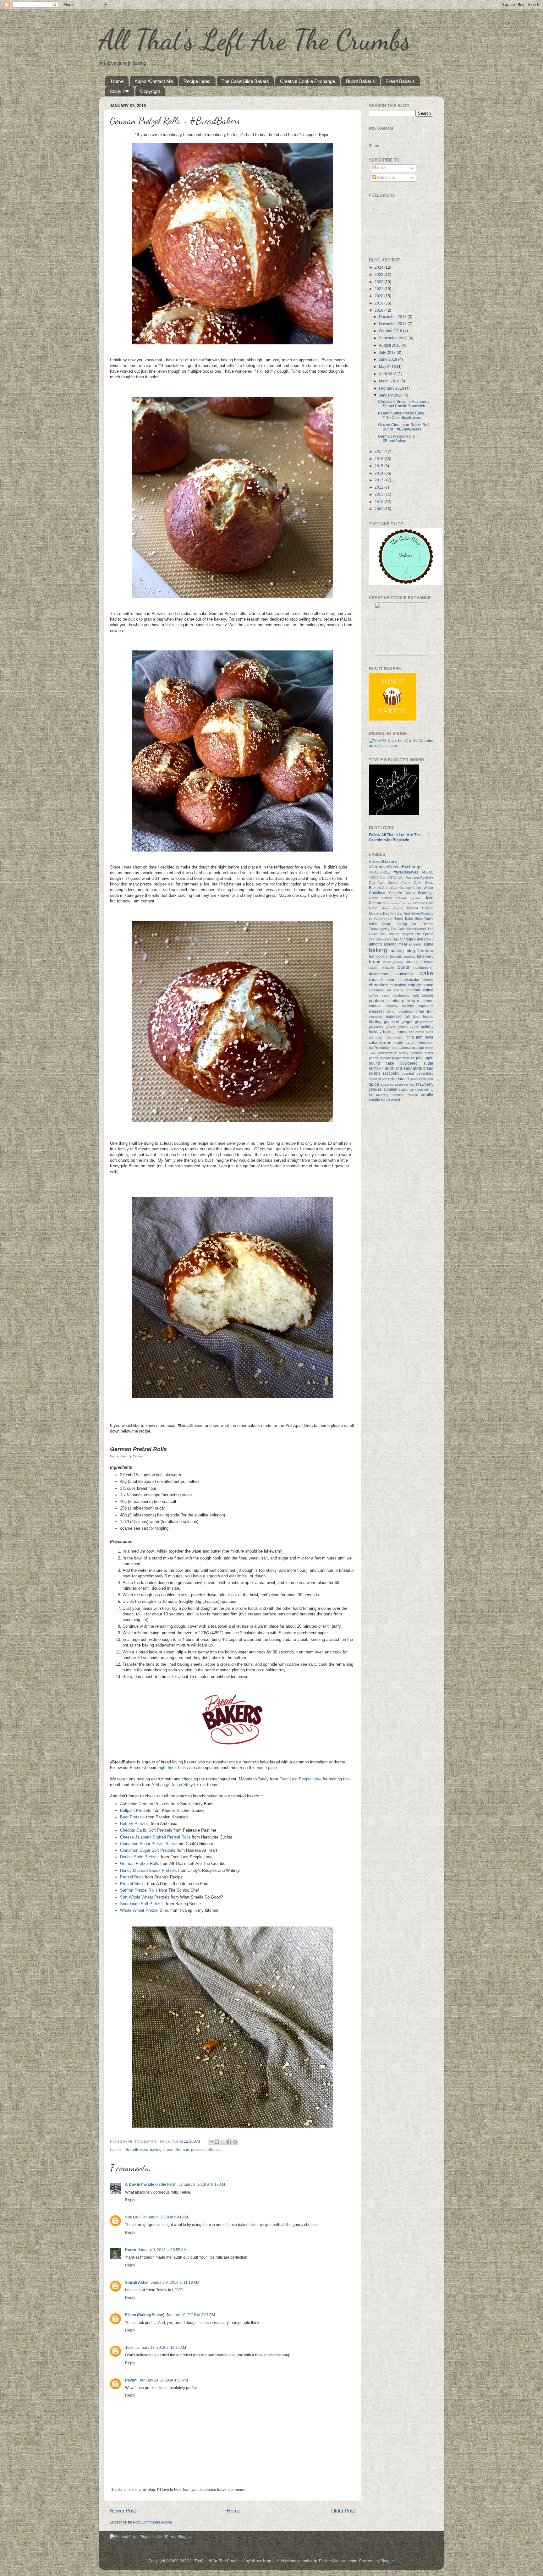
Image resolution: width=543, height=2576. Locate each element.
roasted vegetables (418, 1073)
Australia (412, 877)
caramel (376, 980)
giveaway (376, 1027)
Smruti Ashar (137, 2282)
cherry (428, 980)
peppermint (401, 1058)
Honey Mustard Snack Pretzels (148, 1870)
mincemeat (425, 1043)
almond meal (395, 944)
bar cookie (378, 956)
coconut (413, 990)
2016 (379, 459)
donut (391, 1011)
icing (410, 1037)
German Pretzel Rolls (140, 1863)
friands (428, 1017)
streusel (376, 1089)
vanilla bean (379, 1100)
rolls (210, 2149)
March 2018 (390, 381)
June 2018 (389, 359)
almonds (415, 944)
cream (413, 1000)
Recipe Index (197, 81)
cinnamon (425, 985)
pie (413, 1058)
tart (427, 1089)
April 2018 (388, 374)
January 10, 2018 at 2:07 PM (191, 2315)
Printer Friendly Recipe (126, 1456)
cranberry (396, 1001)
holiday (427, 1027)
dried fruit (424, 1011)
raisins (375, 1073)
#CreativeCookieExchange (395, 867)
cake (427, 973)
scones (384, 1079)
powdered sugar (417, 1063)
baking (156, 2149)
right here (167, 1768)
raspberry (391, 1073)
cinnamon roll (380, 990)
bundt (403, 967)
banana (426, 951)
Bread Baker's (400, 81)
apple (428, 944)
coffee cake (379, 995)
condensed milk (406, 995)
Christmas (378, 893)
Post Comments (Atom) (153, 2522)
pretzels (198, 2149)
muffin (373, 1048)
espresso (394, 1016)
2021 (379, 289)
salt (219, 2149)
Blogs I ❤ (119, 91)
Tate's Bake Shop (409, 918)
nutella (384, 1048)
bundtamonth (423, 967)
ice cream (395, 1037)
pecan (374, 1058)
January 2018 (391, 395)
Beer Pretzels (132, 1817)
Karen (131, 2250)
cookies (376, 1000)
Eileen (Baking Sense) (145, 2315)
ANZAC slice (395, 878)
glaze (390, 1027)
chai (390, 980)
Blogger (387, 2561)
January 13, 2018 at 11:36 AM (161, 2347)
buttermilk (405, 974)
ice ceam (377, 1037)
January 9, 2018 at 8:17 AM (202, 2184)
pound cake (381, 1063)
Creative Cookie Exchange (307, 81)
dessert (376, 1011)
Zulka (430, 940)
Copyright (150, 91)
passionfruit (387, 1053)
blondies (409, 956)
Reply (130, 2200)
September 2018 (394, 338)
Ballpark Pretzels (136, 1810)
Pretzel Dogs (132, 1877)
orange (418, 1047)
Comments (386, 177)
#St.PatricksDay (380, 873)
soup (414, 1079)
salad (373, 1079)
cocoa (399, 990)
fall (407, 1016)
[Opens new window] (232, 343)
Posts (381, 168)
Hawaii (401, 898)
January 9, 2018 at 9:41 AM (165, 2217)
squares (387, 1084)
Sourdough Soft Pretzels (142, 1904)
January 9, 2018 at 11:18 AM (175, 2282)
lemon (385, 1042)
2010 (379, 502)
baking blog (403, 951)
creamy (392, 1006)
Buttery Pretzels (135, 1824)
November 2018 (393, 323)
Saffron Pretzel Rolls (139, 1890)
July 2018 (388, 352)
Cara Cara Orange (397, 888)
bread (168, 2149)
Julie (129, 2347)
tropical (412, 1095)
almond (375, 944)
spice (374, 1084)
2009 (379, 509)
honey (402, 1032)
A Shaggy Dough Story (172, 1785)
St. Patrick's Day (381, 919)
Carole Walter (423, 888)
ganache (392, 1022)
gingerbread (424, 1022)
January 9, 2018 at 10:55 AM (162, 2250)
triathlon (398, 1095)
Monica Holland (420, 908)
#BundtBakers (383, 861)
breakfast (414, 962)
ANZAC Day (377, 878)
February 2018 (392, 388)
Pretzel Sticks (133, 1884)
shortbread (400, 1079)
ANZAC (428, 872)
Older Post (343, 2511)
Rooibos (427, 913)
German (182, 2149)
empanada (376, 1017)
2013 (379, 480)
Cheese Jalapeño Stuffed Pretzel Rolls (155, 1837)
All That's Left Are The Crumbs (255, 40)
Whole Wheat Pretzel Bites (145, 1910)
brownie (388, 967)
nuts (394, 1048)
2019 (379, 303)
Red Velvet (412, 913)
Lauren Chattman (401, 903)
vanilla (427, 1095)
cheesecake (409, 980)
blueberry (425, 956)
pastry (404, 1053)
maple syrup (404, 1043)
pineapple (425, 1058)
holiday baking (382, 1032)
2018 (379, 310)
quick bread (423, 1068)
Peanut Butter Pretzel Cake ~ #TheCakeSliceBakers (403, 415)
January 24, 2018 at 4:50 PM (164, 2380)
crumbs (408, 1006)
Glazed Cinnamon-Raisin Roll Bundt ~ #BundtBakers (404, 427)
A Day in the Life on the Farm (151, 2184)
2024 (379, 267)
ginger (407, 1022)
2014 (379, 473)
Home (117, 81)
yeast (395, 1100)
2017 (379, 451)
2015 (379, 466)
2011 (379, 494)
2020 (379, 296)
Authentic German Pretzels (145, 1804)
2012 (379, 487)
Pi (392, 914)
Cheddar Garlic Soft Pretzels (146, 1830)
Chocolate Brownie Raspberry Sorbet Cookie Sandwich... (404, 404)
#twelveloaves (406, 872)
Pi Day (398, 914)
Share (374, 145)
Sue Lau (132, 2217)
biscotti (395, 956)
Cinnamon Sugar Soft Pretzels (148, 1850)
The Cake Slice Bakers (245, 81)
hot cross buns (421, 1032)
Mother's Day (379, 913)
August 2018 (390, 345)
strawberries (405, 1084)
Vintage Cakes (413, 939)
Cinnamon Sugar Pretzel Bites (148, 1844)
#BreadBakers (136, 2149)
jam (419, 1037)
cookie (428, 995)
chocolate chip (402, 985)
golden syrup (408, 1027)
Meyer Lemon (392, 908)
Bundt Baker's (360, 81)
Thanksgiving (379, 929)
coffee (428, 990)
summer (391, 1089)
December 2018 (393, 317)
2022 (379, 282)
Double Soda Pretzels (140, 1857)
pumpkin (376, 1068)
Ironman (416, 898)
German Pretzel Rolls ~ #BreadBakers (398, 438)
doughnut (406, 1011)
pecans (385, 1058)
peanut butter (422, 1053)
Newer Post (123, 2511)
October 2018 (391, 331)
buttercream (379, 974)
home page (267, 1768)
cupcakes (426, 1006)
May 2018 (388, 367)
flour (417, 1017)
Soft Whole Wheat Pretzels (145, 1897)
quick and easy (398, 1068)
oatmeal (404, 1048)
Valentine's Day (387, 939)
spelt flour (426, 1079)
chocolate (378, 985)
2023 (379, 274)
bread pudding (393, 962)
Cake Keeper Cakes (394, 883)
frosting (375, 1022)
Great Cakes (380, 898)
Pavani (131, 2380)
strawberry (424, 1084)
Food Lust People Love (300, 1779)
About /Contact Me (154, 81)
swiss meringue (411, 1089)
